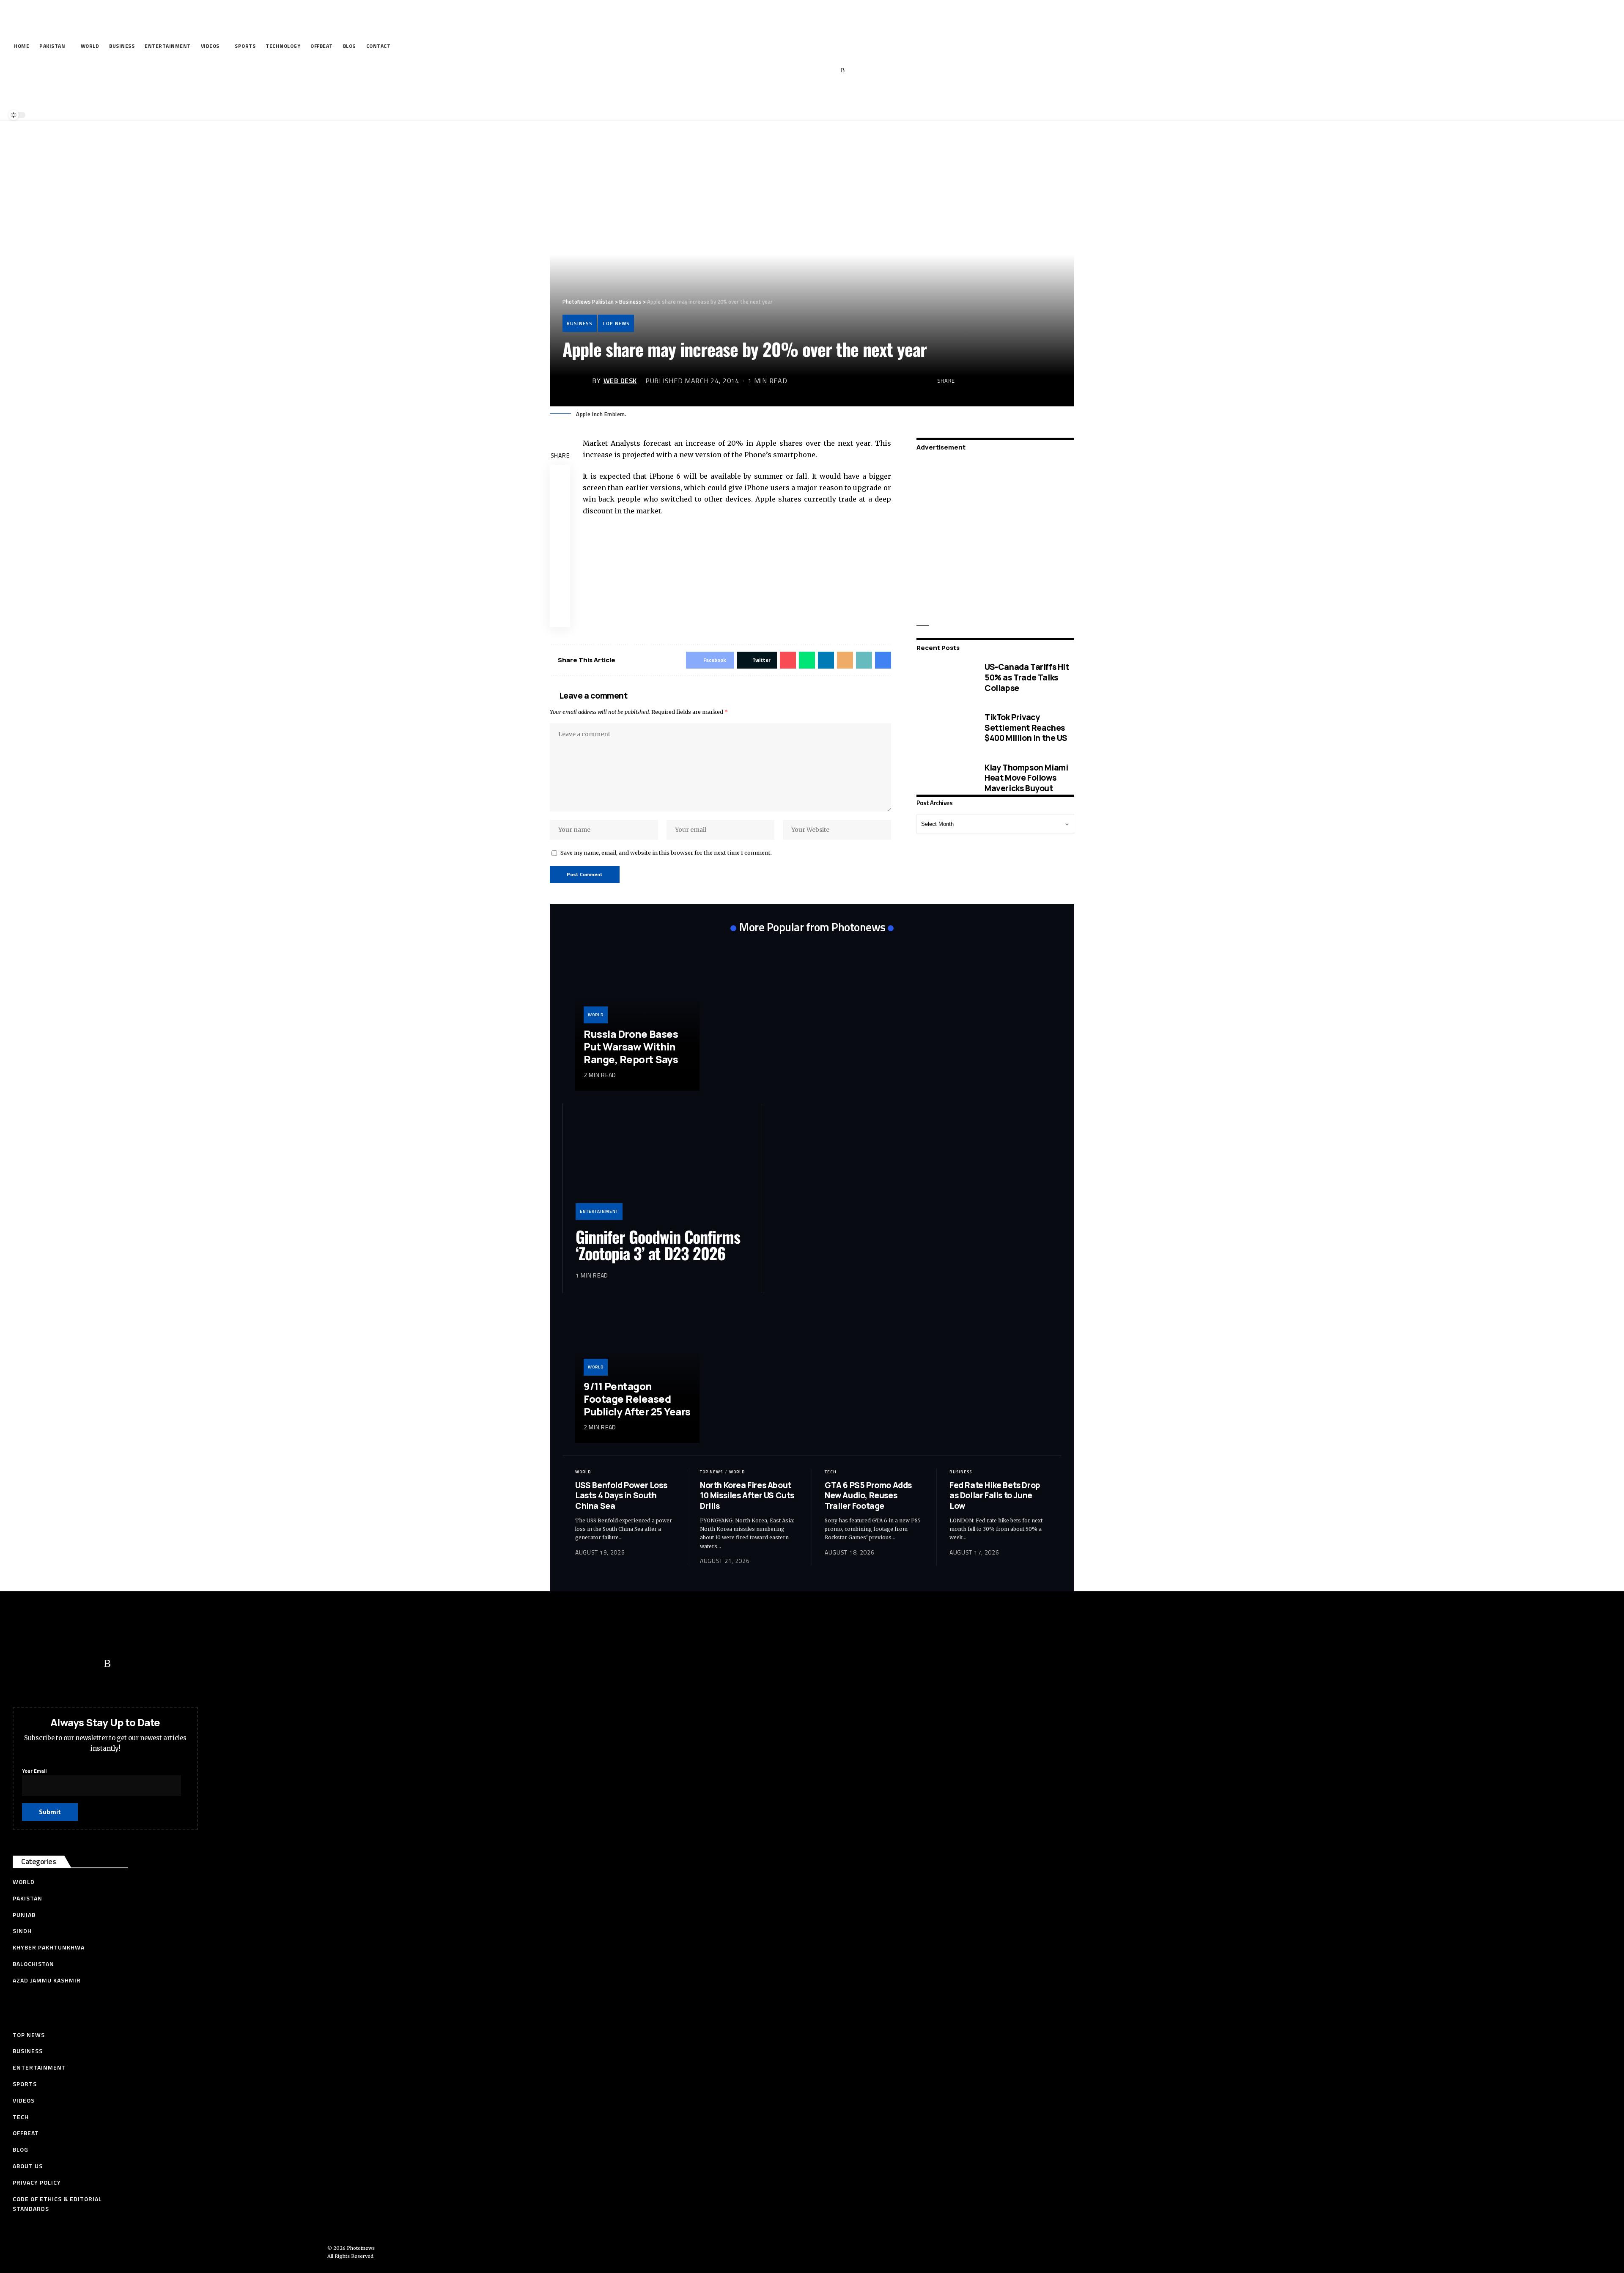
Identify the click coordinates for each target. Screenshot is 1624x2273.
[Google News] (817, 71)
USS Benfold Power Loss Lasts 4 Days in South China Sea (621, 1496)
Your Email (34, 1771)
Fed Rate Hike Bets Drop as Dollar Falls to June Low (995, 1496)
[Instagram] (830, 71)
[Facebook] (778, 71)
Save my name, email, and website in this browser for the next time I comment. (666, 853)
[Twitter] (791, 71)
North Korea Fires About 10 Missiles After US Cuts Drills (747, 1496)
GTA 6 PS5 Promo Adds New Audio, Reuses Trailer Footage (868, 1496)
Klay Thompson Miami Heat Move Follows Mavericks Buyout (1026, 777)
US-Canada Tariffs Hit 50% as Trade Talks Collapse (1027, 677)
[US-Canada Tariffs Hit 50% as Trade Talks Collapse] (944, 678)
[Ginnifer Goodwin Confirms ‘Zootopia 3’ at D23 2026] (662, 1168)
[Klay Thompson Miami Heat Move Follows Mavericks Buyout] (944, 778)
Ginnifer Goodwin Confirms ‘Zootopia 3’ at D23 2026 (658, 1245)
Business (580, 323)
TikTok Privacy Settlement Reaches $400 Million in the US (1026, 728)
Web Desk (620, 381)
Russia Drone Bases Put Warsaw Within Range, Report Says (631, 1046)
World (596, 1015)
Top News (616, 323)
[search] (810, 96)
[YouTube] (804, 71)
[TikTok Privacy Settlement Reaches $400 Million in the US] (944, 728)
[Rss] (843, 71)
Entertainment (599, 1211)
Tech (831, 1472)
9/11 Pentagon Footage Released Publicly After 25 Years (637, 1399)
